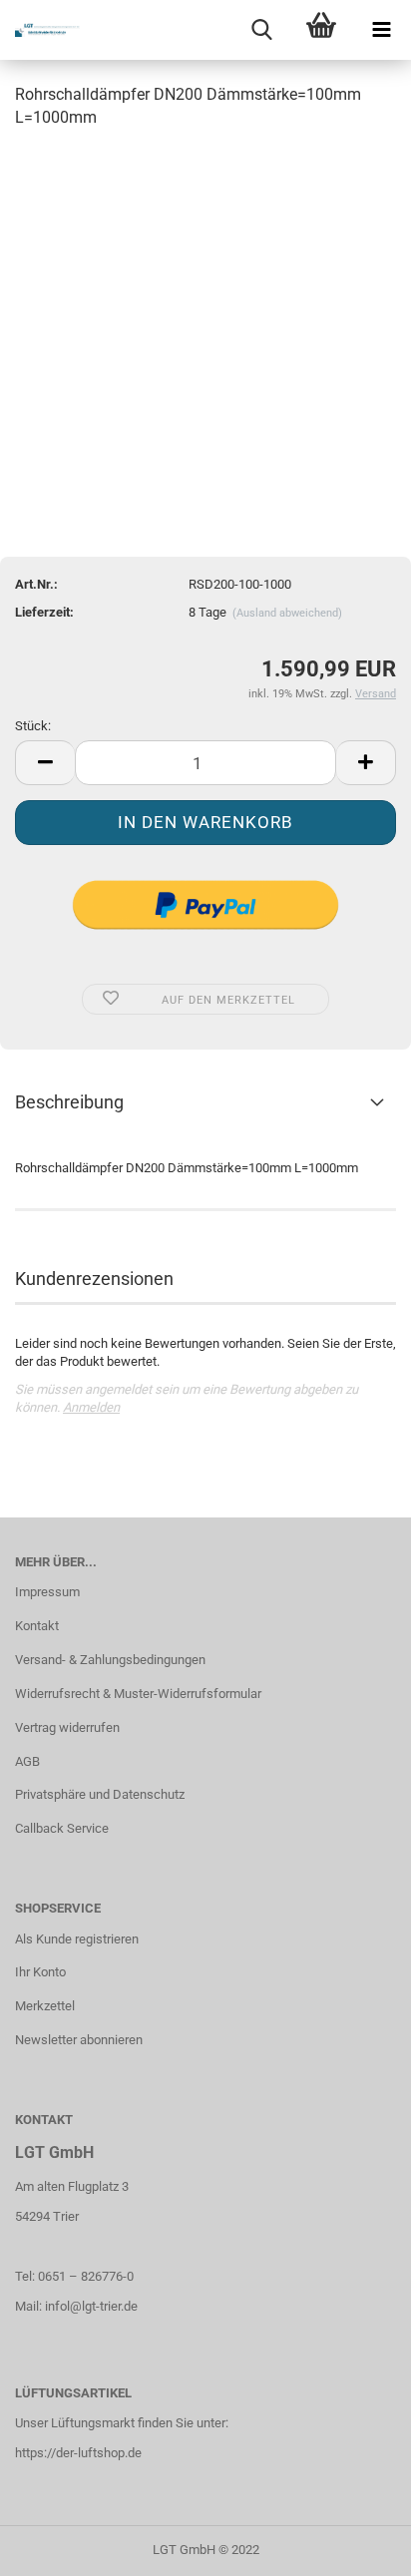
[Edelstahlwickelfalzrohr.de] (40, 30)
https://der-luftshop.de (78, 2453)
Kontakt (37, 1626)
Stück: (33, 726)
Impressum (47, 1592)
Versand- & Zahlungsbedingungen (110, 1660)
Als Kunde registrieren (77, 1939)
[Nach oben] (356, 2546)
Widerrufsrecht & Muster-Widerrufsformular (138, 1694)
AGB (27, 1761)
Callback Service (62, 1828)
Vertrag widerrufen (67, 1727)
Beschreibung (69, 1102)
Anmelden (91, 1407)
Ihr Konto (40, 1972)
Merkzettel (45, 2006)
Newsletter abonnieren (79, 2040)
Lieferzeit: (44, 612)
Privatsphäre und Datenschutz (100, 1794)
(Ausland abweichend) (287, 613)
